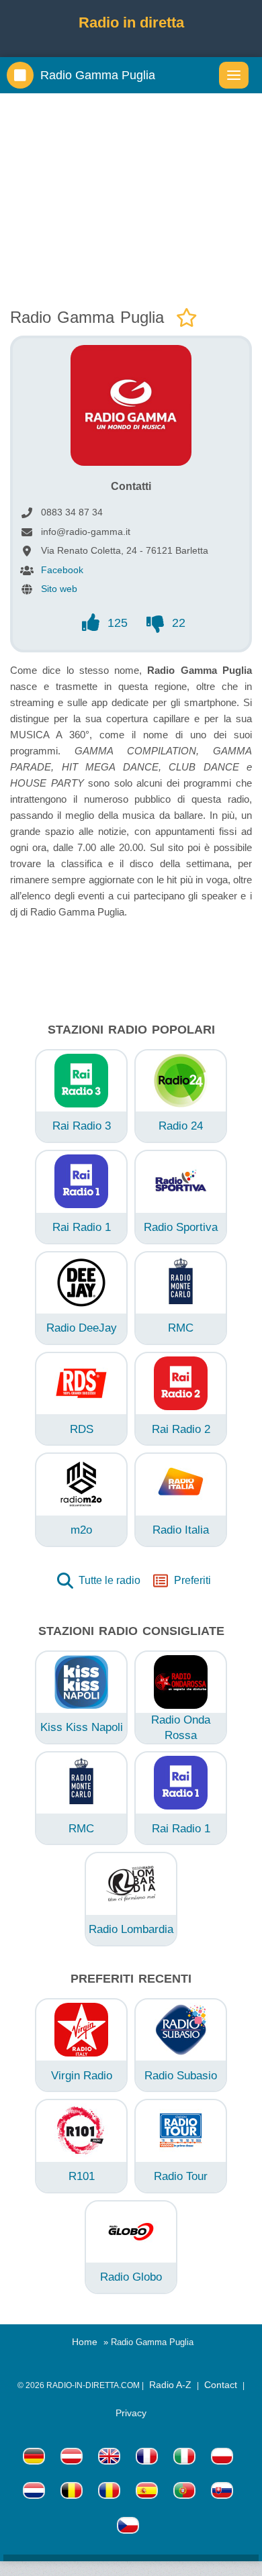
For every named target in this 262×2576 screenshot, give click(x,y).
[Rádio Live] (222, 2492)
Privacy (131, 2413)
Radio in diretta (131, 22)
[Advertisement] (131, 197)
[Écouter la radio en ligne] (147, 2458)
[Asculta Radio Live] (109, 2492)
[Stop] (20, 75)
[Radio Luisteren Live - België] (72, 2492)
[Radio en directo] (147, 2492)
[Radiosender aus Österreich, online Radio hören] (72, 2458)
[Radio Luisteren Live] (34, 2492)
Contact (221, 2385)
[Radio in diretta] (184, 2458)
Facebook (62, 570)
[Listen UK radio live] (109, 2458)
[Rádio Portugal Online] (184, 2492)
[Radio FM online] (222, 2458)
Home (85, 2342)
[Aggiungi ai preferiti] (187, 318)
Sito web (59, 589)
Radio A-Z (170, 2385)
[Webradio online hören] (34, 2458)
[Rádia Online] (128, 2527)
